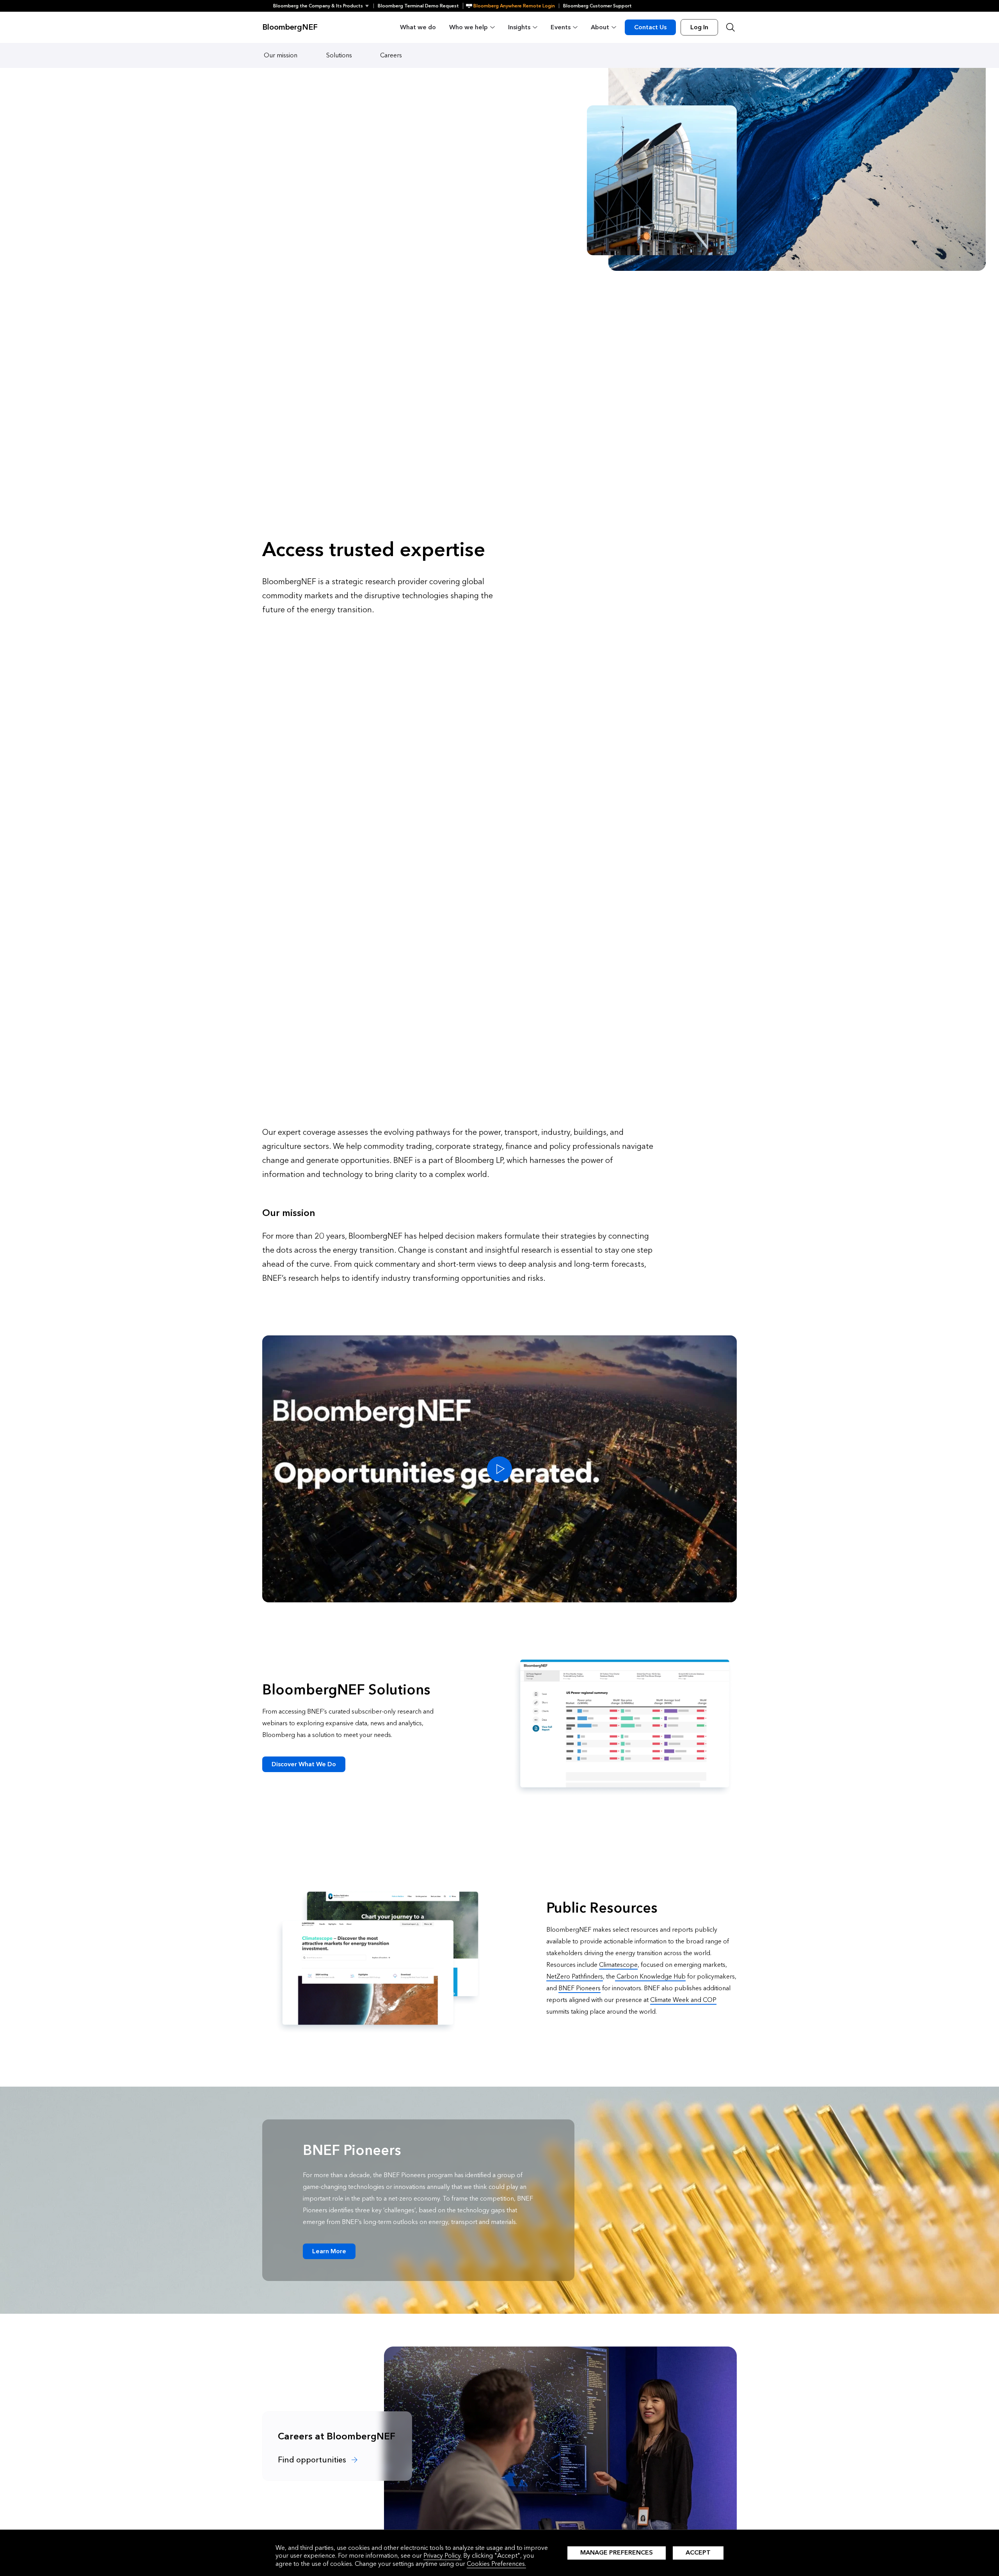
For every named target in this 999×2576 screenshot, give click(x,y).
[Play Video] (499, 1469)
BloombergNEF (290, 27)
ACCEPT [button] (698, 2552)
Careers (391, 55)
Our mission (281, 55)
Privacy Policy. (443, 2556)
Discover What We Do (304, 1764)
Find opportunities (313, 2460)
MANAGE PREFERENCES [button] (617, 2552)
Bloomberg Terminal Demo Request (418, 6)
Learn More (329, 2251)
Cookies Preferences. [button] (496, 2564)
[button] (323, 6)
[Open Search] (731, 27)
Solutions (339, 55)
